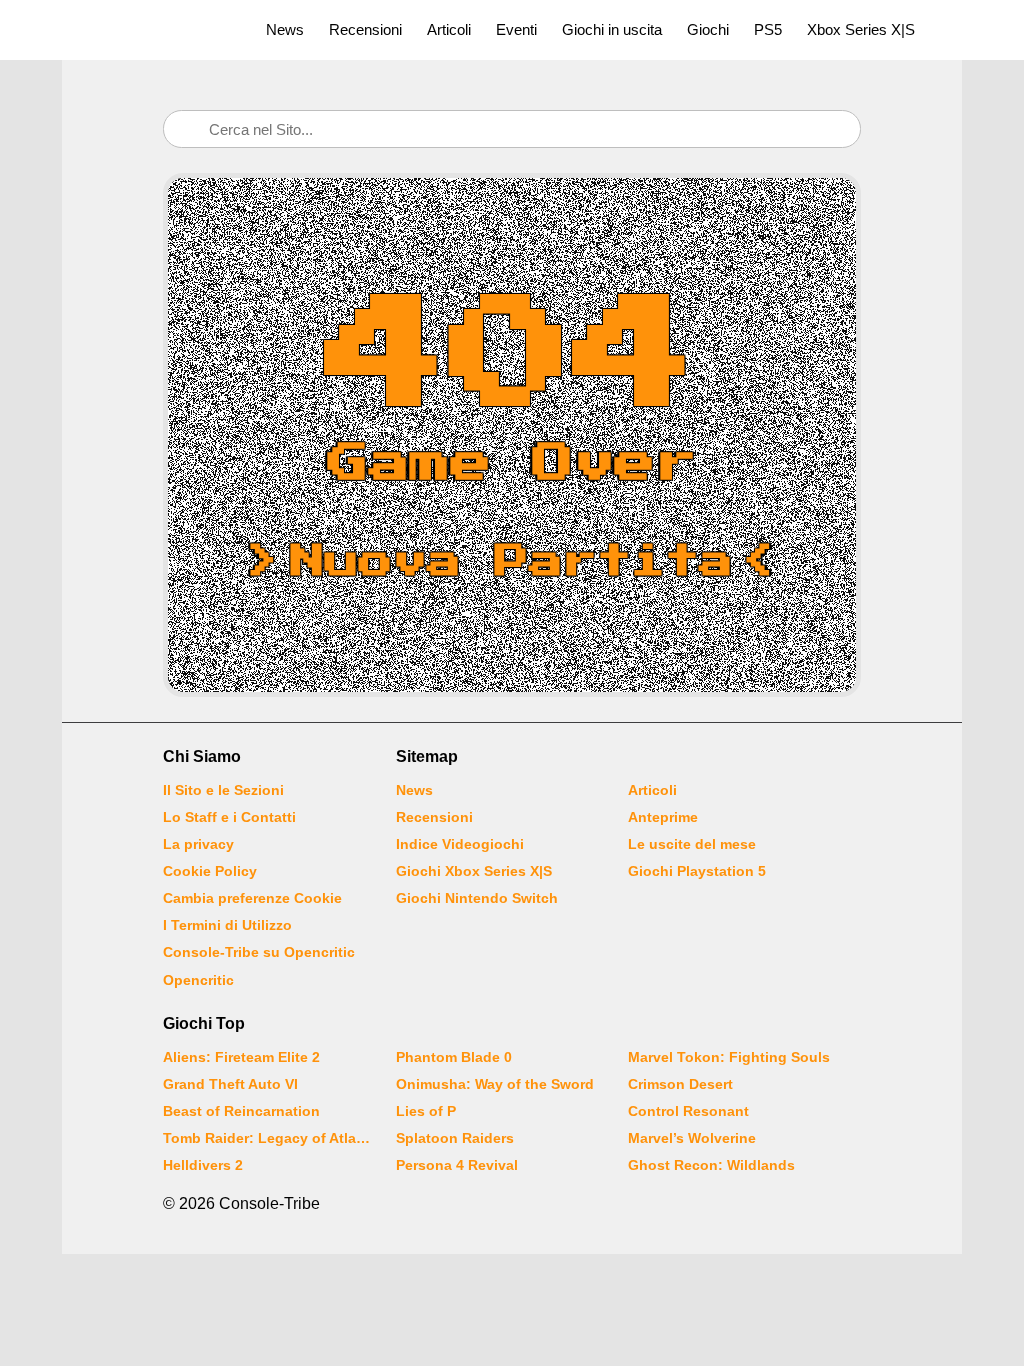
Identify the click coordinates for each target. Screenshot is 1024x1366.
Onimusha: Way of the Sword (495, 1084)
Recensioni (365, 29)
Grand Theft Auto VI (230, 1084)
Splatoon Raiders (455, 1138)
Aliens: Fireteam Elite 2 (241, 1057)
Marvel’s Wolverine (692, 1138)
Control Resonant (688, 1111)
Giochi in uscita (612, 29)
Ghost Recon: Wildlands (711, 1165)
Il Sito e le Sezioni (223, 790)
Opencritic (198, 980)
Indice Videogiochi (460, 844)
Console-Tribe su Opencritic (259, 952)
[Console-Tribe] (121, 30)
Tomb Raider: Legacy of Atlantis (267, 1138)
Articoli (449, 29)
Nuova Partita (512, 562)
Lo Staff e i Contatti (229, 817)
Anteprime (663, 817)
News (285, 29)
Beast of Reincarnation (241, 1111)
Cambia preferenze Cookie (252, 898)
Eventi (516, 29)
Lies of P (426, 1111)
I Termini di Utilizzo (227, 925)
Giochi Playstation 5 (697, 871)
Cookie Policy (210, 871)
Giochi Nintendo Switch (477, 898)
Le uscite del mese (692, 844)
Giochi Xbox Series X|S (474, 871)
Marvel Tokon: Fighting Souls (729, 1057)
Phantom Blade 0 (454, 1057)
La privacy (198, 844)
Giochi (708, 29)
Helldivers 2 (203, 1165)
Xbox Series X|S (861, 29)
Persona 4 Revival (457, 1165)
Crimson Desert (680, 1084)
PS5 (768, 29)
